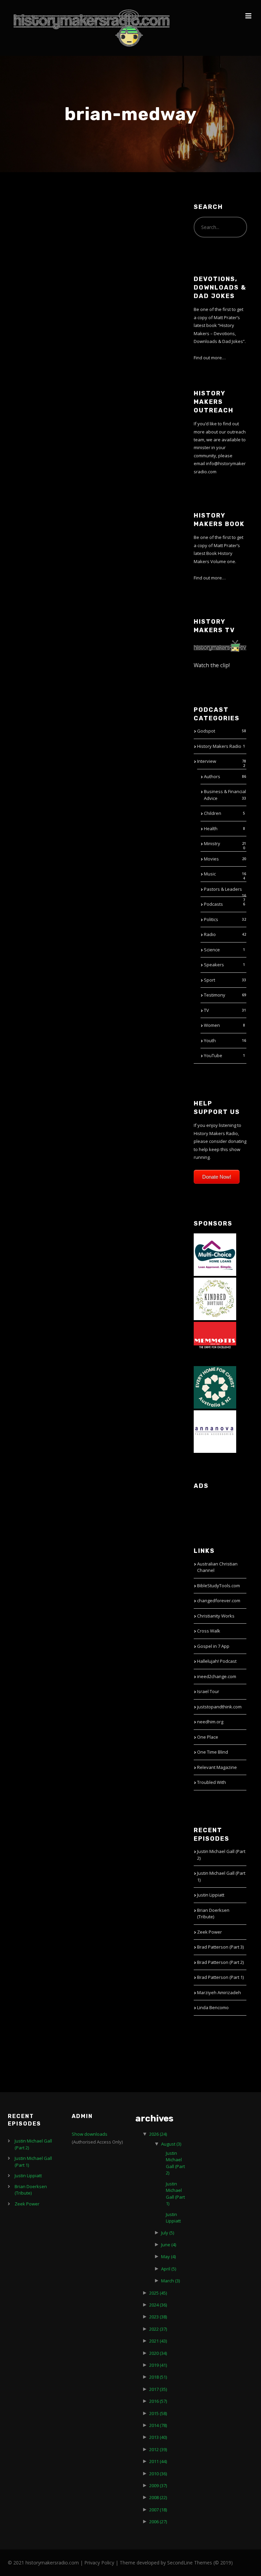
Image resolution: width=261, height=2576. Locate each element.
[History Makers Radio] (92, 28)
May (168, 2257)
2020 (158, 2353)
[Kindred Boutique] (215, 1298)
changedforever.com (219, 1601)
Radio (210, 934)
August (171, 2144)
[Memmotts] (215, 1342)
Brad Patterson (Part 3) (220, 1947)
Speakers (214, 965)
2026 (158, 2134)
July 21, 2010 (28, 235)
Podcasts (213, 904)
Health (211, 828)
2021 (158, 2341)
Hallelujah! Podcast (217, 1661)
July (168, 2233)
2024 (158, 2305)
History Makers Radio (219, 746)
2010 (158, 2474)
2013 (158, 2437)
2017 (158, 2389)
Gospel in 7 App (213, 1646)
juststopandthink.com (219, 1707)
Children (213, 813)
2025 (158, 2293)
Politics (211, 919)
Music (210, 874)
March (170, 2281)
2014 (158, 2425)
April (169, 2269)
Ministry (212, 843)
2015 (158, 2413)
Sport (210, 980)
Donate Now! (217, 1177)
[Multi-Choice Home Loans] (215, 1254)
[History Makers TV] (220, 645)
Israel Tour (208, 1691)
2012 (158, 2449)
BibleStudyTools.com (219, 1586)
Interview (207, 761)
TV (206, 1010)
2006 (158, 2522)
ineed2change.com (217, 1676)
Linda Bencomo (213, 2007)
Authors (212, 776)
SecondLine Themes (190, 2563)
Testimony (215, 995)
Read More (26, 400)
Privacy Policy (99, 2563)
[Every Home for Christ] (215, 1387)
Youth (210, 1040)
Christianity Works (216, 1616)
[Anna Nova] (215, 1431)
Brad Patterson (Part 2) (220, 1962)
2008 (158, 2497)
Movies (211, 859)
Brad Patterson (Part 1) (220, 1977)
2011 (158, 2461)
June (169, 2245)
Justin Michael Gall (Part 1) (175, 2194)
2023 (158, 2317)
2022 (158, 2329)
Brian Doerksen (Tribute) (213, 1914)
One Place (208, 1737)
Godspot (206, 731)
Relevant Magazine (217, 1767)
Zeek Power (210, 1932)
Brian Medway (44, 220)
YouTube (213, 1055)
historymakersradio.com (52, 2563)
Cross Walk (209, 1631)
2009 (158, 2485)
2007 (158, 2510)
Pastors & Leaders (223, 889)
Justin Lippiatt (211, 1895)
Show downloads (90, 2134)
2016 (158, 2401)
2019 (158, 2365)
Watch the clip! (212, 665)
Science (212, 950)
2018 (158, 2377)
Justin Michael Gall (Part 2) (175, 2163)
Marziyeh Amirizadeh (219, 1992)
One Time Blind (213, 1752)
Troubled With (212, 1782)
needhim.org (210, 1722)
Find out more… (210, 358)
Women (212, 1025)
